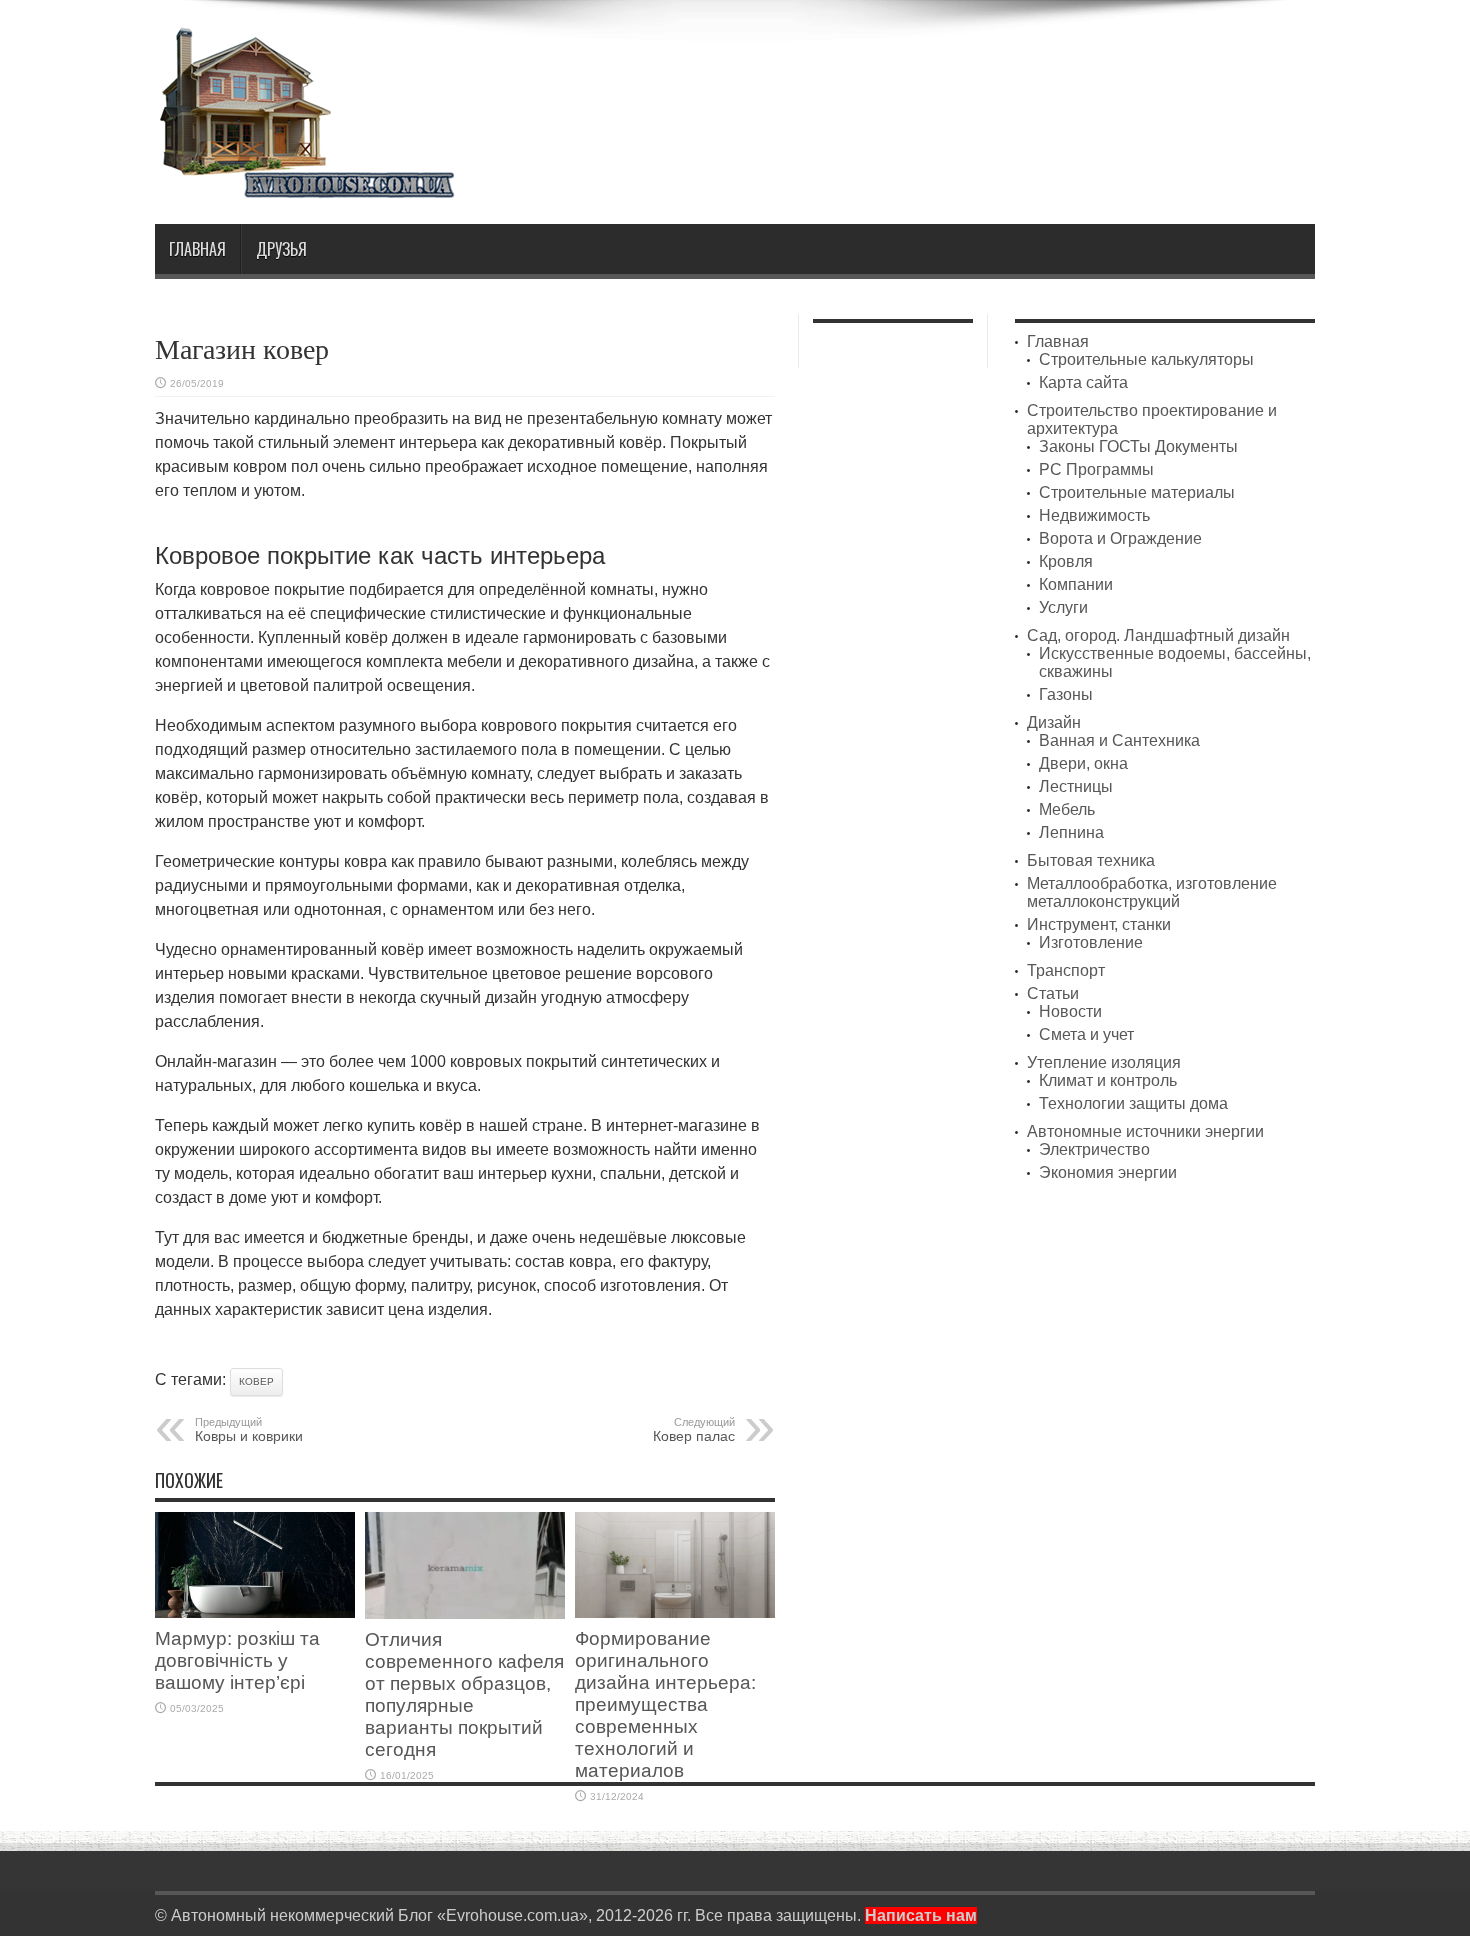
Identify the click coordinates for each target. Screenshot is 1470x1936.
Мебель (1067, 809)
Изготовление (1091, 942)
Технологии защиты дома (1133, 1103)
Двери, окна (1083, 763)
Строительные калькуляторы (1146, 359)
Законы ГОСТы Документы (1138, 446)
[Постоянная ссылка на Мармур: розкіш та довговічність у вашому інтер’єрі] (255, 1612)
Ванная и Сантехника (1119, 740)
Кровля (1066, 561)
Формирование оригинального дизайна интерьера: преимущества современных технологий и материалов (665, 1704)
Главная (197, 249)
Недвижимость (1094, 515)
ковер (256, 1381)
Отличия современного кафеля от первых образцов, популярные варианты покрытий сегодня (464, 1694)
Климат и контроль (1108, 1080)
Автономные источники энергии (1145, 1131)
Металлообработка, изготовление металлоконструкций (1152, 892)
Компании (1076, 584)
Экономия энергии (1108, 1172)
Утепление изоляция (1104, 1062)
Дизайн (1054, 722)
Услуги (1063, 607)
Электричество (1094, 1149)
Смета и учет (1086, 1034)
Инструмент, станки (1099, 924)
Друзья (281, 249)
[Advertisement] (951, 78)
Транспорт (1066, 970)
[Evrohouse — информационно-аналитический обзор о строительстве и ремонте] (305, 184)
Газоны (1066, 694)
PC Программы (1096, 469)
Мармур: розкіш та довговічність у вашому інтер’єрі (237, 1660)
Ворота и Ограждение (1120, 538)
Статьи (1053, 993)
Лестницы (1076, 786)
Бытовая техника (1091, 860)
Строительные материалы (1137, 492)
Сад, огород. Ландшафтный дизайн (1158, 635)
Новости (1070, 1011)
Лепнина (1071, 832)
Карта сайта (1083, 382)
